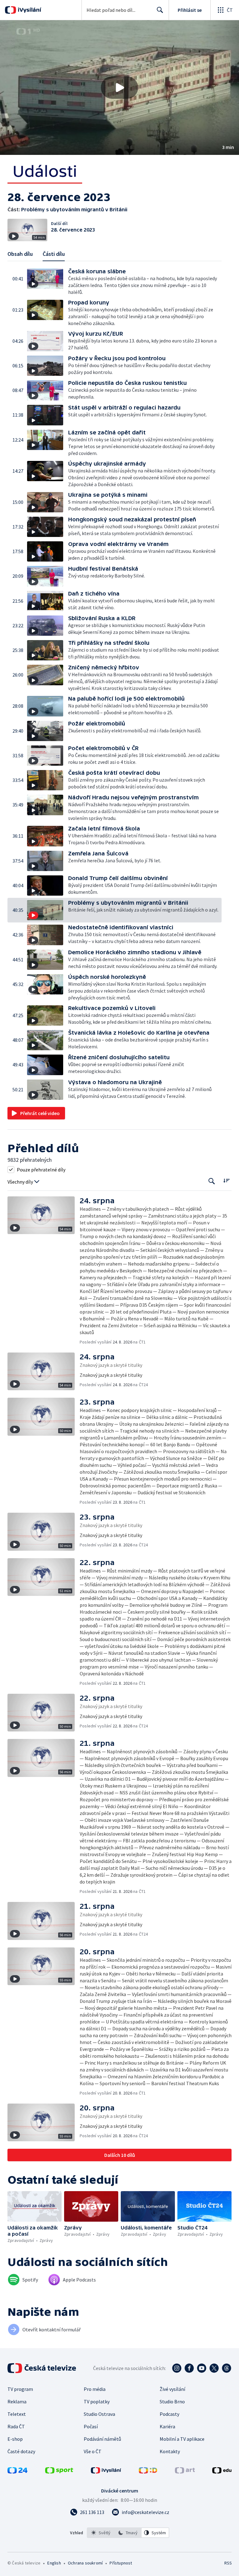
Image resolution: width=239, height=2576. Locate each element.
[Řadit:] (226, 1181)
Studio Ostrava (99, 2414)
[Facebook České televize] (189, 2368)
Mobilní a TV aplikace (182, 2439)
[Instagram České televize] (177, 2368)
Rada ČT (16, 2426)
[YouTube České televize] (202, 2368)
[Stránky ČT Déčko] (148, 2472)
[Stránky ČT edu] (222, 2472)
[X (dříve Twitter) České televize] (214, 2368)
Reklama (17, 2401)
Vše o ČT (93, 2451)
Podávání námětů (102, 2439)
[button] (119, 88)
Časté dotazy (21, 2451)
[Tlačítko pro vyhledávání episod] (212, 1181)
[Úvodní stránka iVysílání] (29, 10)
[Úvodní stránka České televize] (42, 2368)
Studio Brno (172, 2401)
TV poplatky (97, 2401)
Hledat (160, 10)
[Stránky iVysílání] (106, 2472)
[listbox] (128, 2533)
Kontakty (170, 2451)
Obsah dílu (20, 254)
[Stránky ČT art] (185, 2472)
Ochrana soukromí (85, 2563)
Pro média (95, 2389)
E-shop (15, 2439)
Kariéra (167, 2426)
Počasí (91, 2426)
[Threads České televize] (227, 2368)
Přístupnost (121, 2563)
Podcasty (169, 2414)
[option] (101, 2533)
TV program (20, 2389)
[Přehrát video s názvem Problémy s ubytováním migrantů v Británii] (119, 88)
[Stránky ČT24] (17, 2472)
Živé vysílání (172, 2389)
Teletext (17, 2414)
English (54, 2563)
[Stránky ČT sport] (59, 2472)
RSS (228, 2563)
